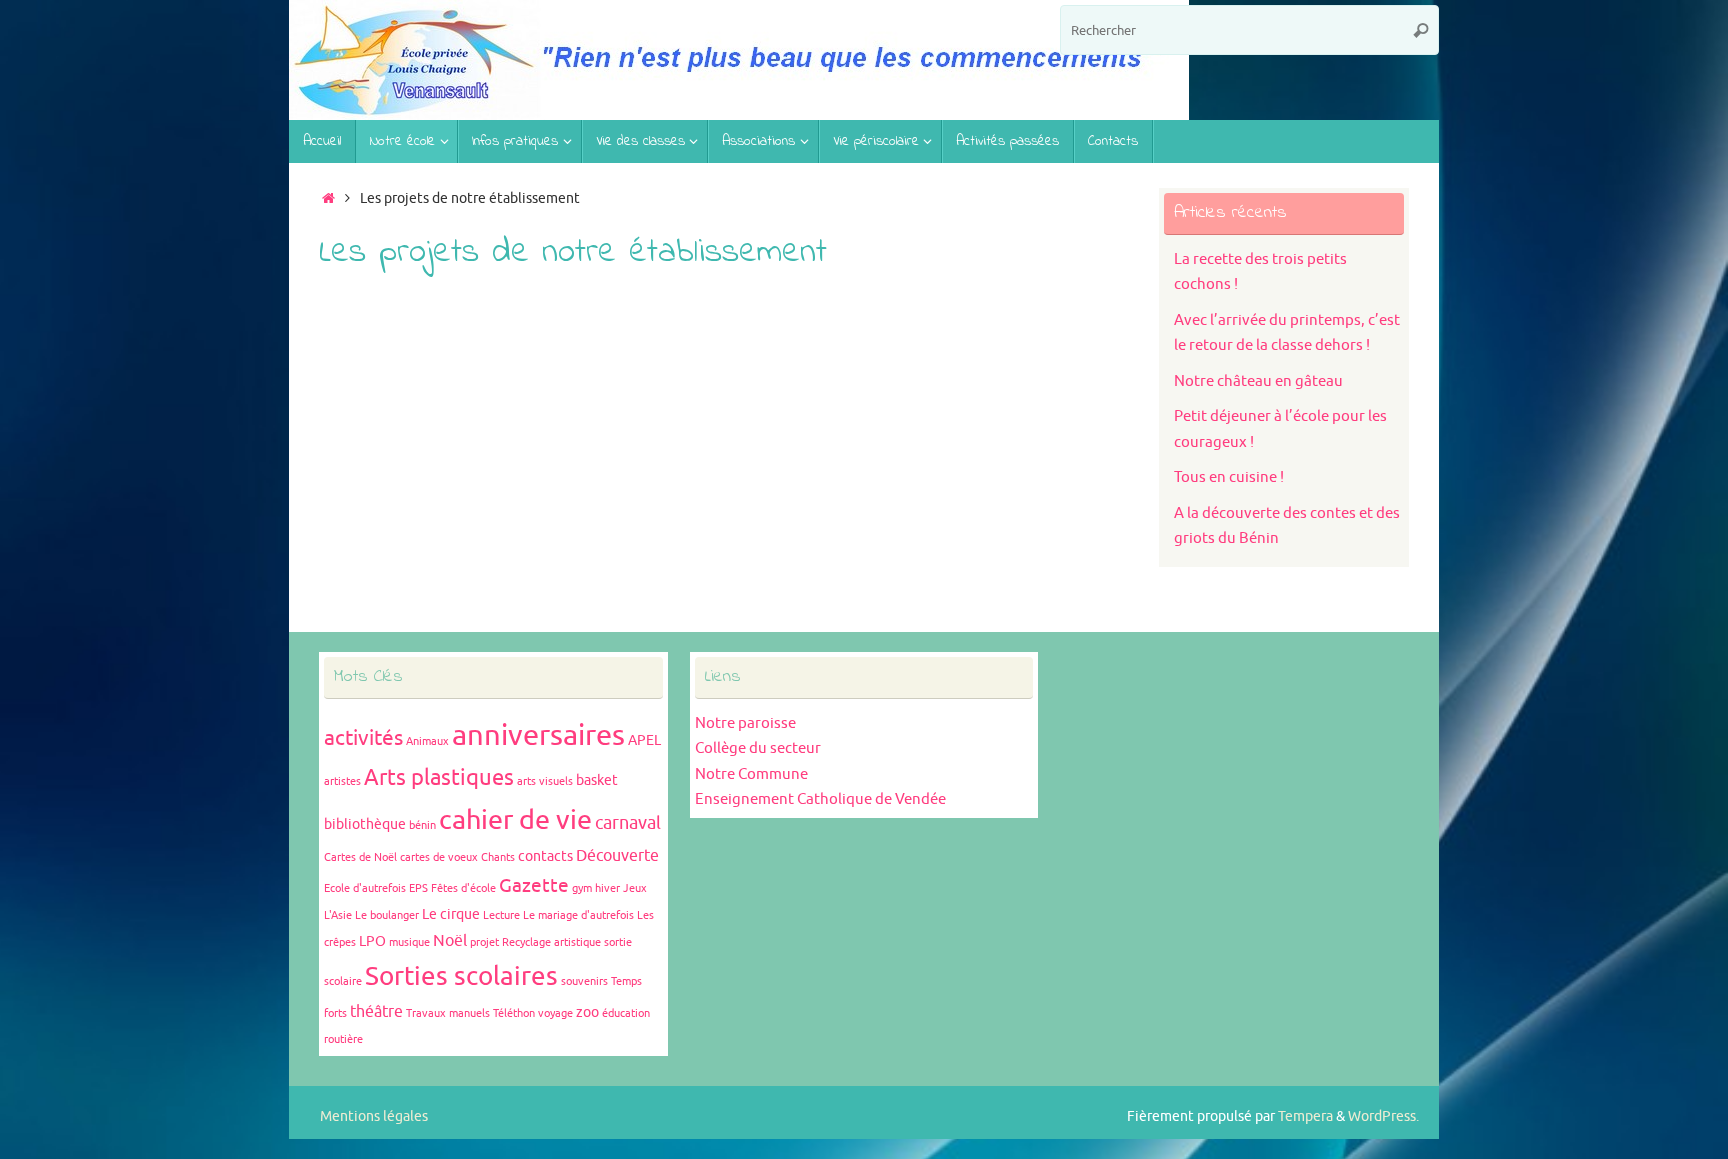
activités (363, 738)
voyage (555, 1013)
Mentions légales (374, 1116)
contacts (545, 856)
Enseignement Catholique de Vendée (820, 799)
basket (597, 780)
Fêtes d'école (463, 888)
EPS (418, 888)
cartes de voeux (439, 857)
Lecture (501, 915)
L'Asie (338, 915)
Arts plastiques (439, 778)
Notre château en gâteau (1258, 381)
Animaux (427, 741)
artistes (342, 781)
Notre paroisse (745, 723)
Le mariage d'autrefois (578, 915)
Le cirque (451, 914)
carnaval (628, 823)
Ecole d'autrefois (365, 888)
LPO (372, 941)
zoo (587, 1012)
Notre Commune (751, 774)
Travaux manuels (448, 1013)
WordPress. (1383, 1116)
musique (409, 942)
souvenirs (584, 981)
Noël (450, 941)
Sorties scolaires (461, 976)
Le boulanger (387, 915)
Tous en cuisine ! (1229, 477)
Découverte (617, 856)
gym (582, 888)
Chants (498, 857)
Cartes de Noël (360, 857)
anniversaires (538, 735)
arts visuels (545, 781)
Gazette (534, 886)
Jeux (635, 888)
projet (484, 942)
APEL (644, 740)
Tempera (1305, 1116)
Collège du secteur (758, 748)
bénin (422, 825)
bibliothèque (365, 824)
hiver (607, 888)
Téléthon (514, 1013)
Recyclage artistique (551, 942)
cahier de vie (515, 820)
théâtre (376, 1012)
